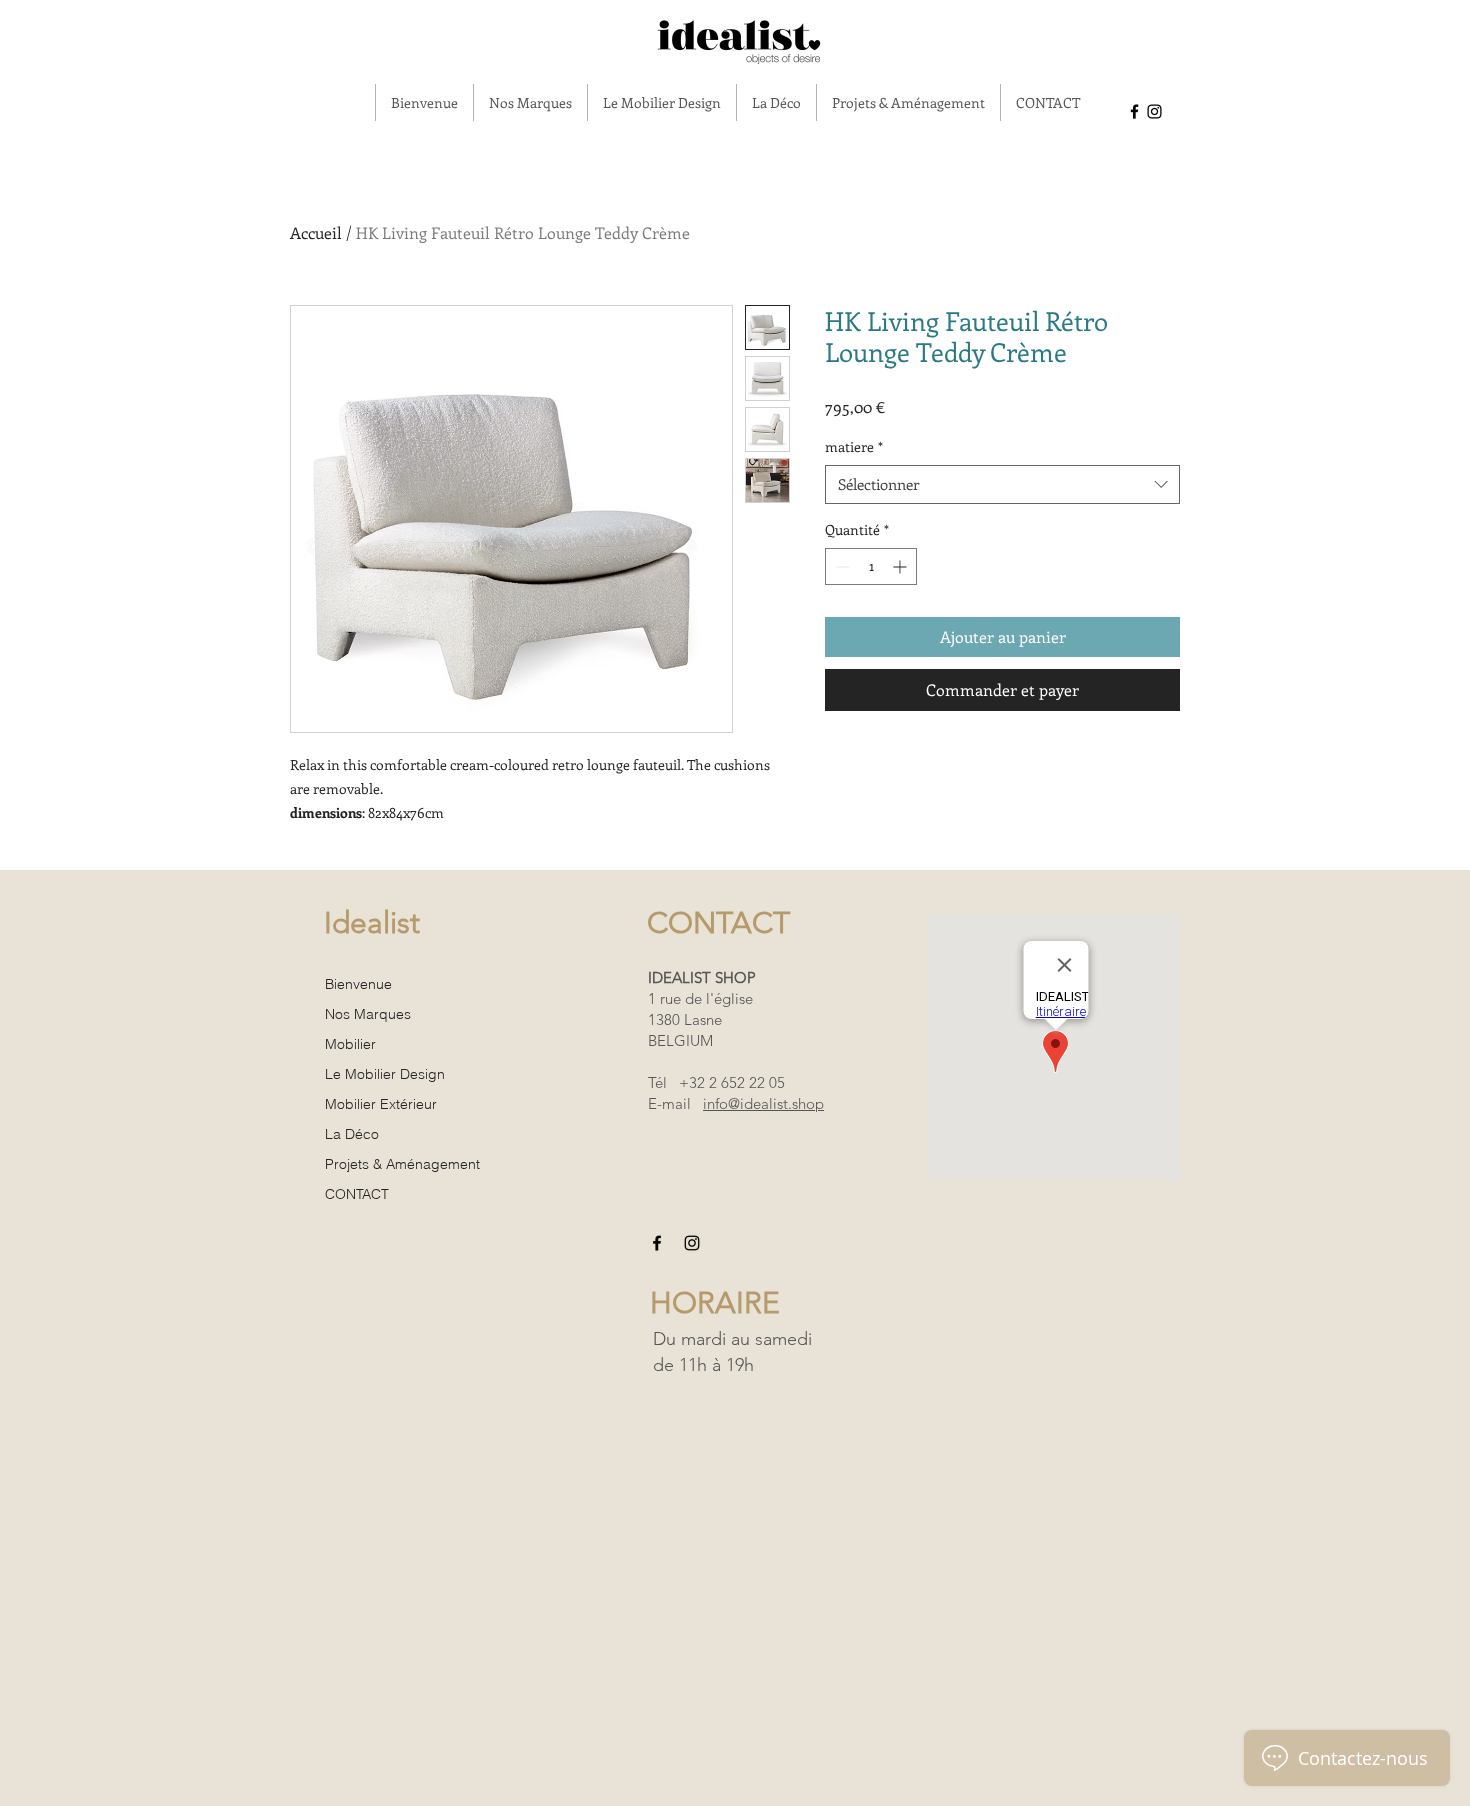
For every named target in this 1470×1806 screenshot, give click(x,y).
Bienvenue (358, 984)
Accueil (316, 232)
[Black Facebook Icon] (1134, 111)
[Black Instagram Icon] (1154, 111)
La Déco (352, 1134)
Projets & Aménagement (402, 1164)
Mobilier (350, 1044)
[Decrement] (840, 566)
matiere (854, 446)
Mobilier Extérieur (381, 1104)
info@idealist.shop (763, 1103)
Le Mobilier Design (385, 1074)
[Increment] (901, 566)
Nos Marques (368, 1014)
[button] (530, 102)
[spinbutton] (871, 566)
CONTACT (357, 1194)
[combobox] (1002, 484)
